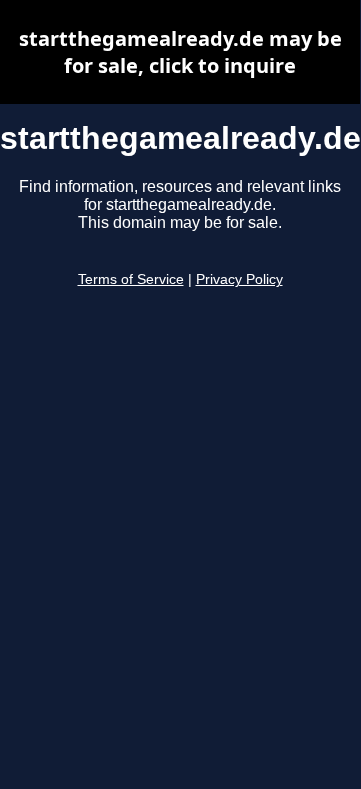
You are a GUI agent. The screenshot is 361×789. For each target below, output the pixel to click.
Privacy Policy (239, 279)
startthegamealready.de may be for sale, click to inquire (180, 52)
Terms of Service (131, 279)
